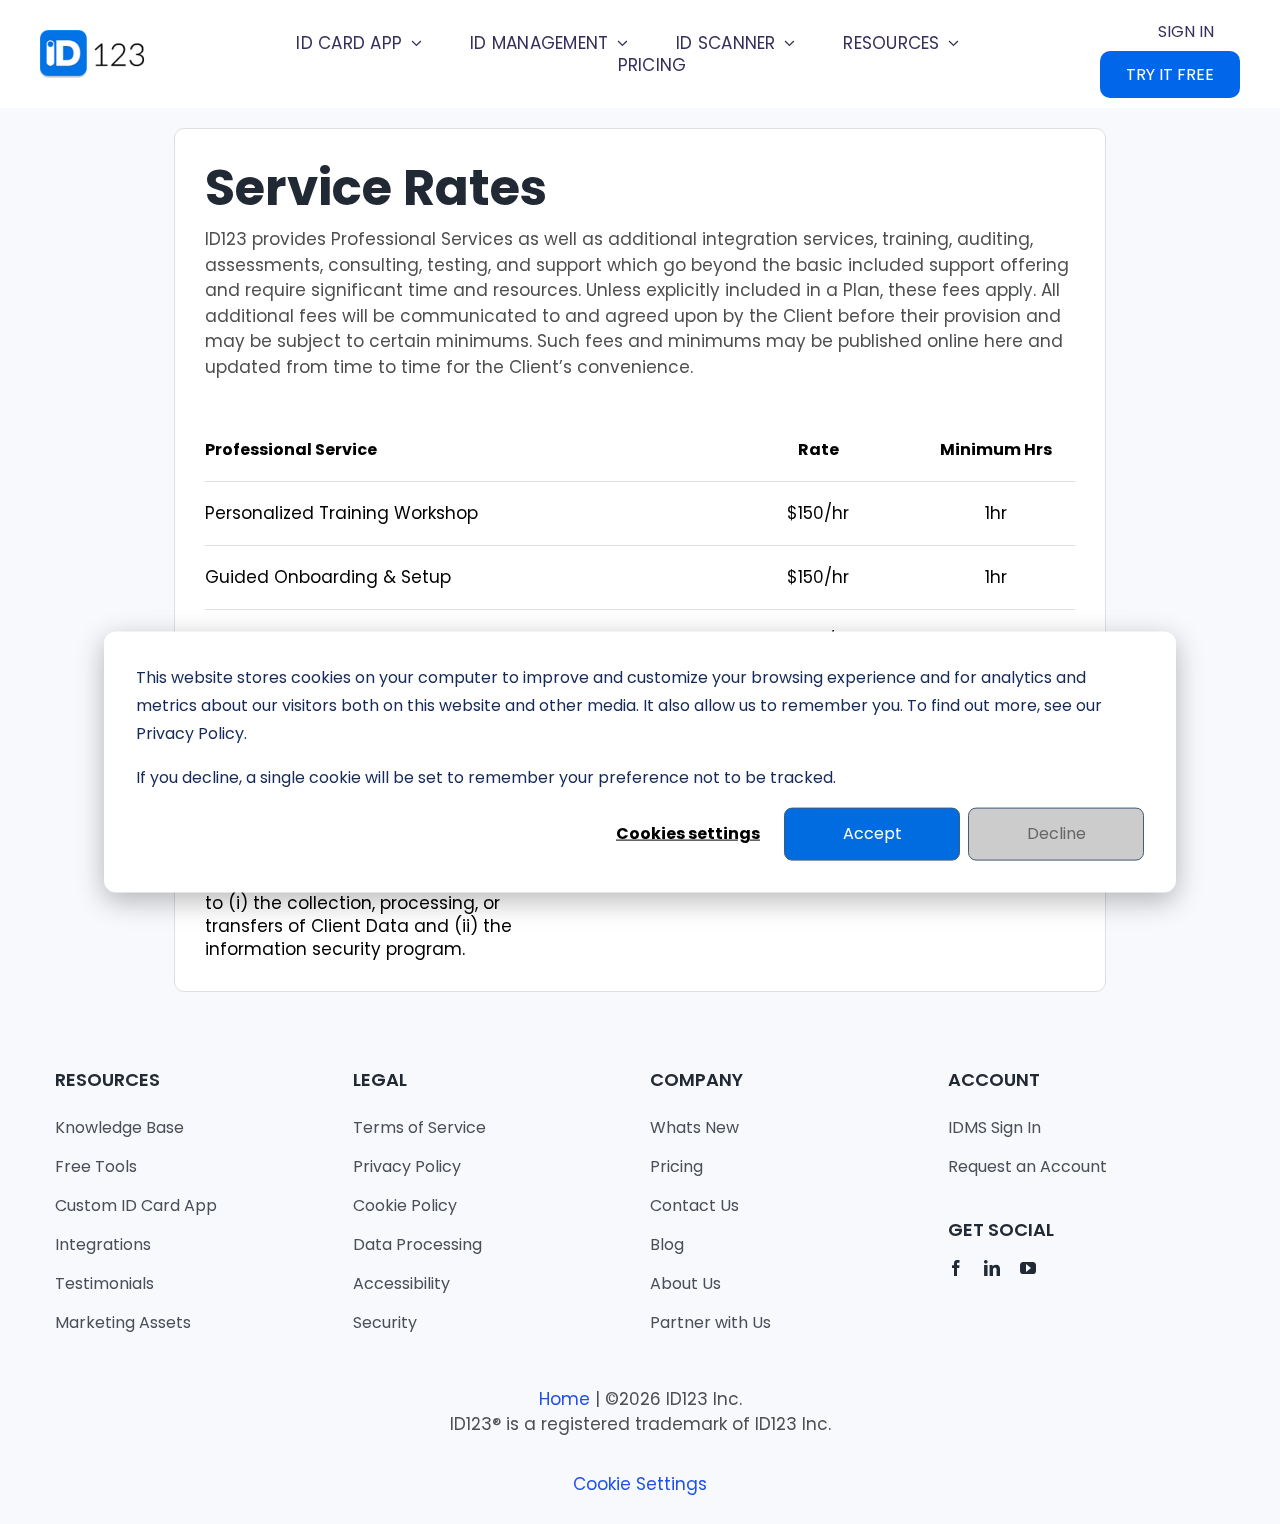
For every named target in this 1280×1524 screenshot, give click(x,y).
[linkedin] (992, 1268)
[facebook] (956, 1268)
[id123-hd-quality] (105, 38)
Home (564, 1399)
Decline (1056, 833)
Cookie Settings (640, 1484)
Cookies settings (688, 833)
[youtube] (1028, 1268)
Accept (872, 833)
